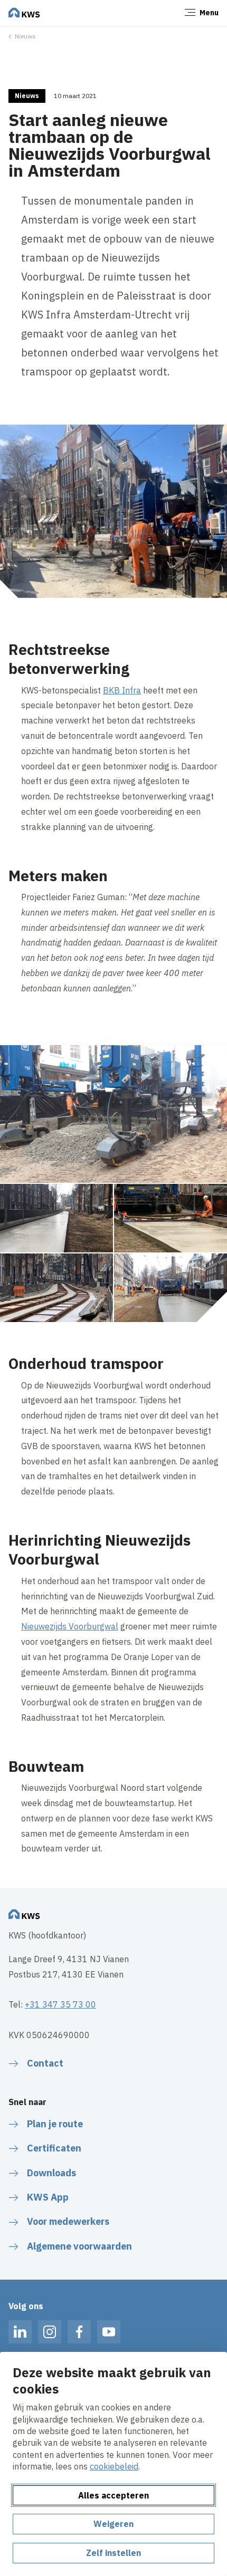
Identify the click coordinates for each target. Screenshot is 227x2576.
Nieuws (25, 36)
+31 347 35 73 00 (60, 2004)
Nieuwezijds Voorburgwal (70, 1626)
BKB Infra (122, 690)
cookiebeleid (114, 2466)
